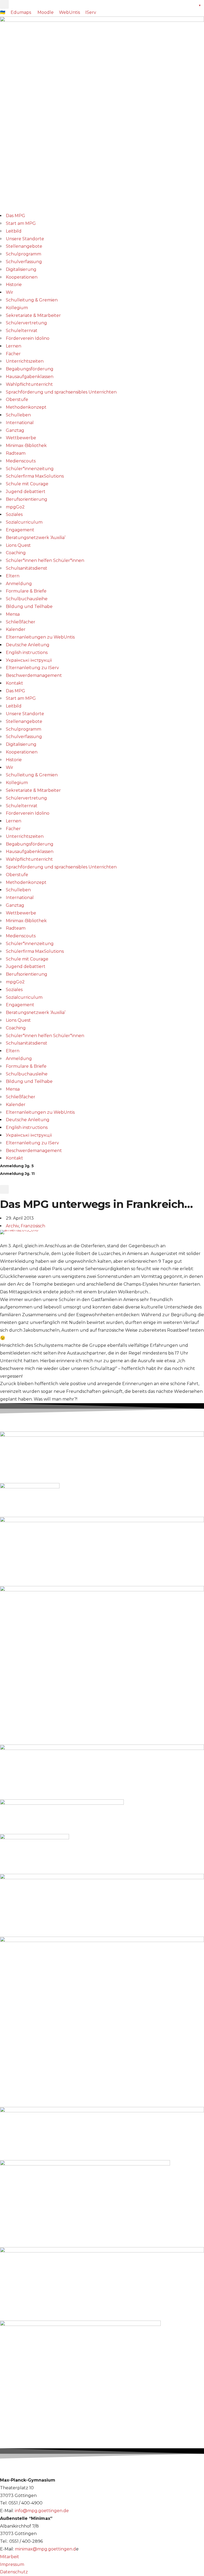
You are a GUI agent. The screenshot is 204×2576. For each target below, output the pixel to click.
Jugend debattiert (26, 492)
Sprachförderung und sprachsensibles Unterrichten (61, 392)
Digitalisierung (21, 269)
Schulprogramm (24, 254)
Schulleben (18, 415)
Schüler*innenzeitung (30, 469)
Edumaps (21, 12)
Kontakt (14, 683)
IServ (91, 12)
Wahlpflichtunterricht (29, 384)
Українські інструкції (29, 660)
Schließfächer (21, 622)
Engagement (20, 530)
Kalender (16, 629)
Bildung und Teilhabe (29, 606)
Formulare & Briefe (26, 591)
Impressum (12, 2564)
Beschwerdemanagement (34, 675)
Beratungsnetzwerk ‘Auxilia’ (36, 538)
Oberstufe (17, 399)
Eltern (13, 576)
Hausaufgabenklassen (30, 377)
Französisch (33, 1226)
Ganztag (15, 430)
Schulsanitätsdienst (27, 568)
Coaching (16, 553)
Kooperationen (22, 277)
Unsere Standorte (25, 239)
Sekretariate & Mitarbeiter (33, 315)
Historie (14, 285)
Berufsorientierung (27, 499)
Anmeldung (19, 584)
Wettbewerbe (21, 438)
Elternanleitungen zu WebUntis (40, 637)
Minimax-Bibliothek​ (26, 446)
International (20, 423)
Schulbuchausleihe (27, 599)
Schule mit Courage (27, 484)
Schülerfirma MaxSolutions (35, 476)
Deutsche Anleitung (28, 645)
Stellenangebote (24, 246)
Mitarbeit (10, 2557)
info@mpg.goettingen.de (42, 2511)
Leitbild (14, 231)
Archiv (12, 1226)
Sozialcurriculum (24, 522)
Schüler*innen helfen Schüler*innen (45, 560)
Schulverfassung (24, 262)
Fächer (13, 354)
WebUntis (69, 12)
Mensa (13, 614)
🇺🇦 (3, 12)
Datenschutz (14, 2572)
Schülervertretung (26, 323)
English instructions (27, 653)
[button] (4, 4)
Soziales (14, 514)
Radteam (16, 453)
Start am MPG (21, 223)
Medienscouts (21, 461)
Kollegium (17, 308)
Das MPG (16, 216)
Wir (10, 292)
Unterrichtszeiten (25, 361)
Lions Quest (18, 545)
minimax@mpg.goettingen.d (45, 2549)
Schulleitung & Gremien (32, 300)
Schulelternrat (22, 331)
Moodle (46, 12)
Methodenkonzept (26, 407)
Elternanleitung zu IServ (32, 668)
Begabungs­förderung (30, 369)
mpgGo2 (15, 507)
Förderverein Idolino (28, 338)
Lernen (14, 346)
